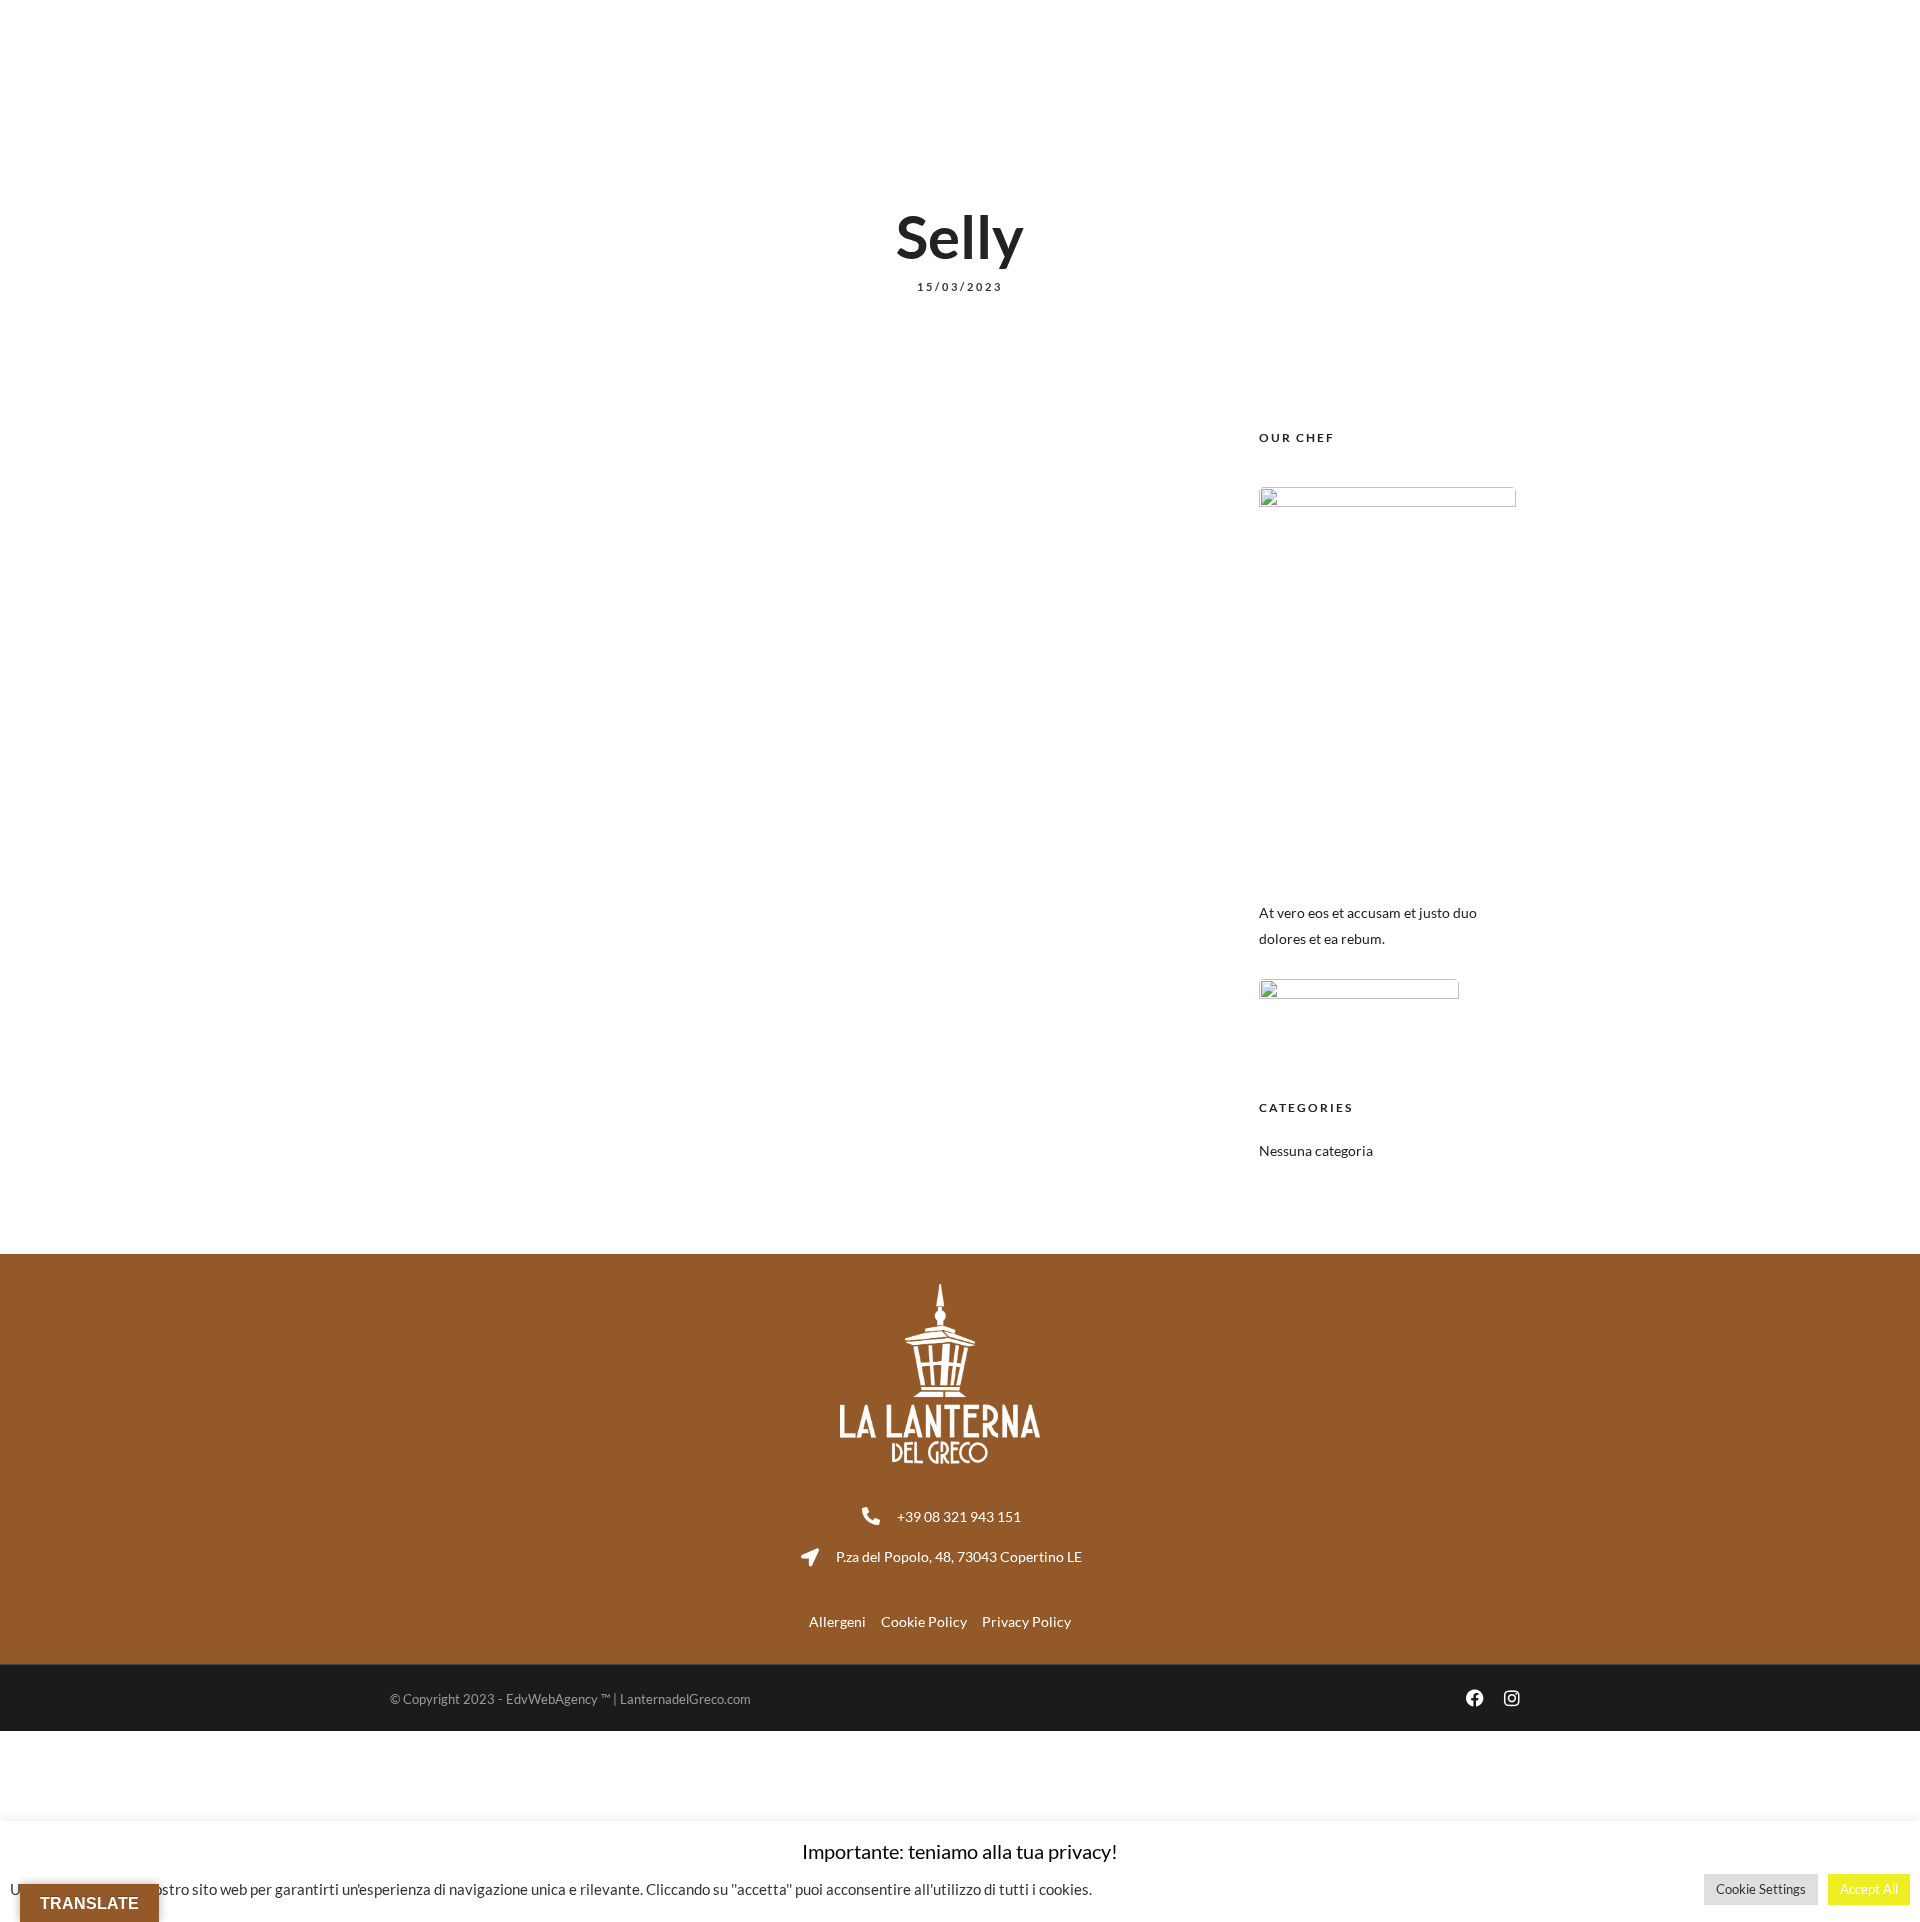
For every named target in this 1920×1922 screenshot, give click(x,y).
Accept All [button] (1869, 1889)
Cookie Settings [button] (1761, 1889)
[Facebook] (1475, 20)
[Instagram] (1512, 20)
